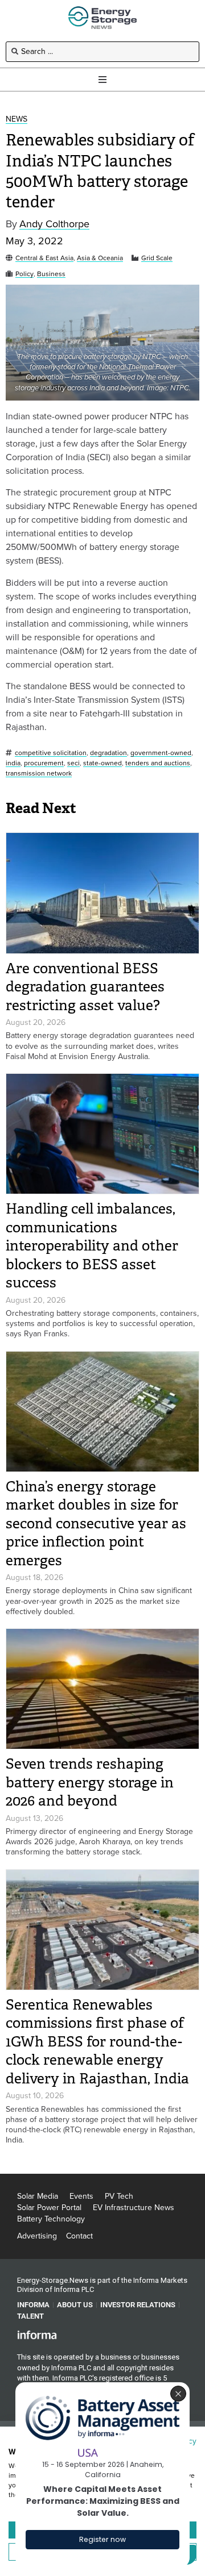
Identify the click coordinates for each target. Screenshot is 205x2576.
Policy (24, 274)
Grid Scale (157, 258)
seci (73, 763)
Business (51, 274)
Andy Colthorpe (54, 224)
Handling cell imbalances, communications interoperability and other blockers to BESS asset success (92, 1246)
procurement (44, 763)
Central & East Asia (44, 258)
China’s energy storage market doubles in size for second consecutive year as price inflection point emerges (96, 1523)
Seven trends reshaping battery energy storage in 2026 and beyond (90, 1782)
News (17, 120)
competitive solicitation (51, 753)
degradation (108, 753)
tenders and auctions (158, 763)
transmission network (39, 774)
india (13, 763)
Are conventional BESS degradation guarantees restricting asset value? (85, 987)
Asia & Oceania (100, 258)
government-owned (161, 753)
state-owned (102, 763)
